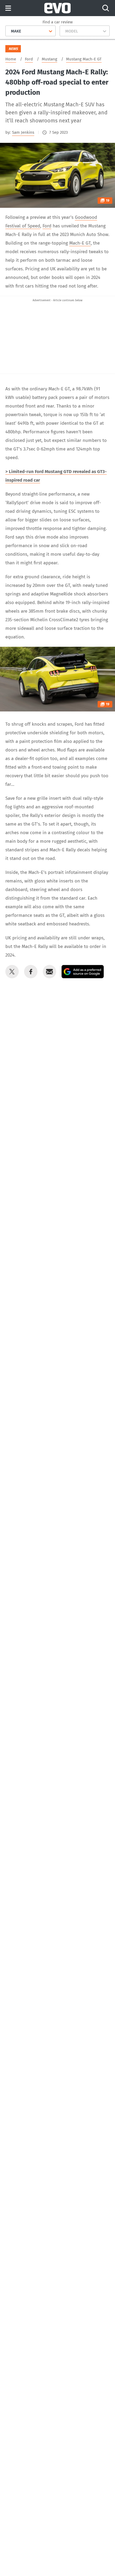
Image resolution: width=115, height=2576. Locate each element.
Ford (47, 226)
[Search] (106, 8)
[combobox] (9, 31)
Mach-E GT (80, 243)
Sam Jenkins (23, 132)
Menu (8, 8)
